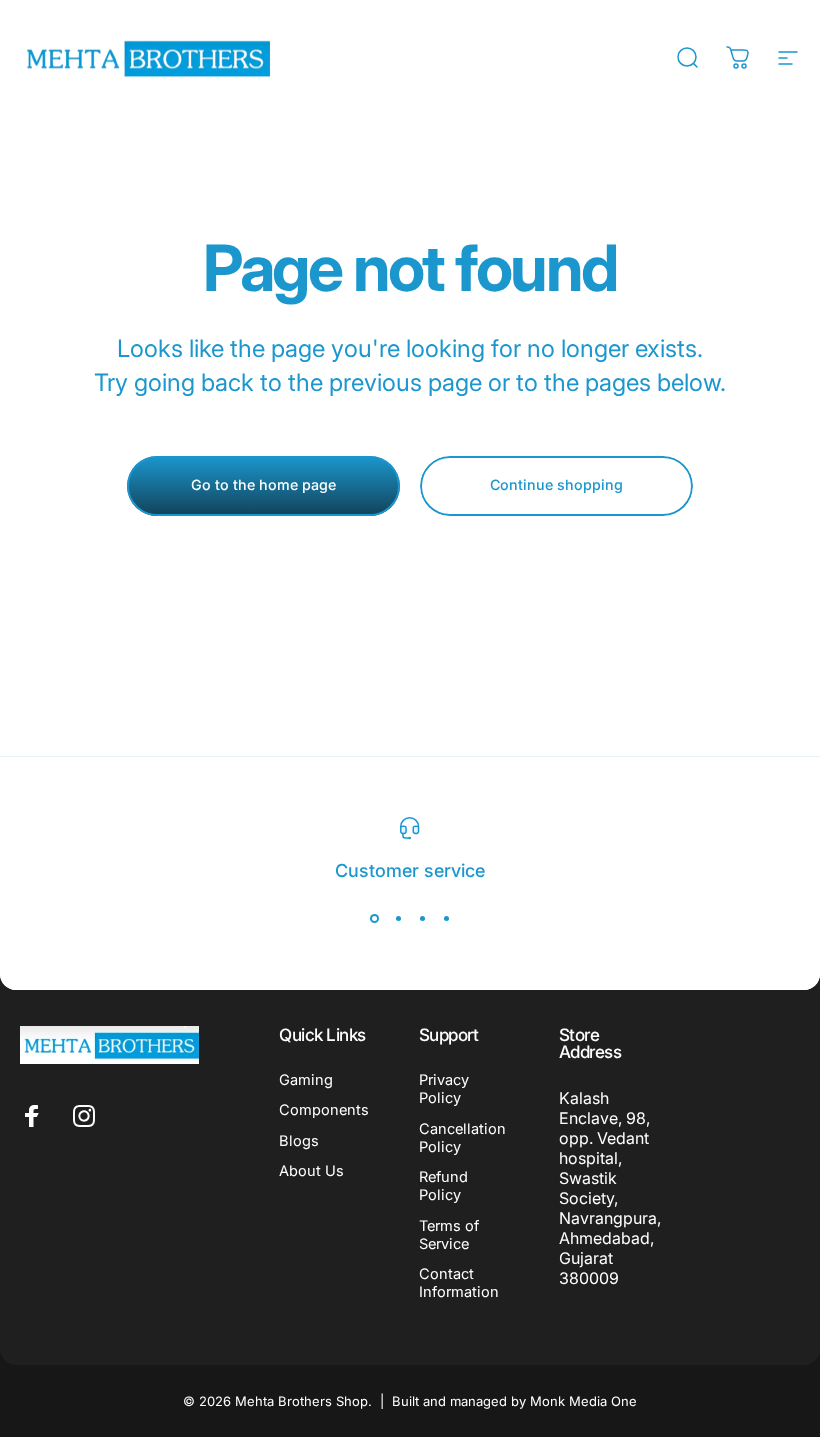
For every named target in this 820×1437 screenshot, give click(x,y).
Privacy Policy (444, 1089)
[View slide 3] (422, 918)
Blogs (299, 1141)
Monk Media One (583, 1401)
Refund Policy (443, 1186)
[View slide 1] (374, 918)
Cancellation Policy (462, 1138)
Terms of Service (449, 1235)
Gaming (306, 1080)
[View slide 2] (398, 918)
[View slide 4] (446, 918)
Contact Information (459, 1283)
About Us (311, 1171)
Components (324, 1110)
